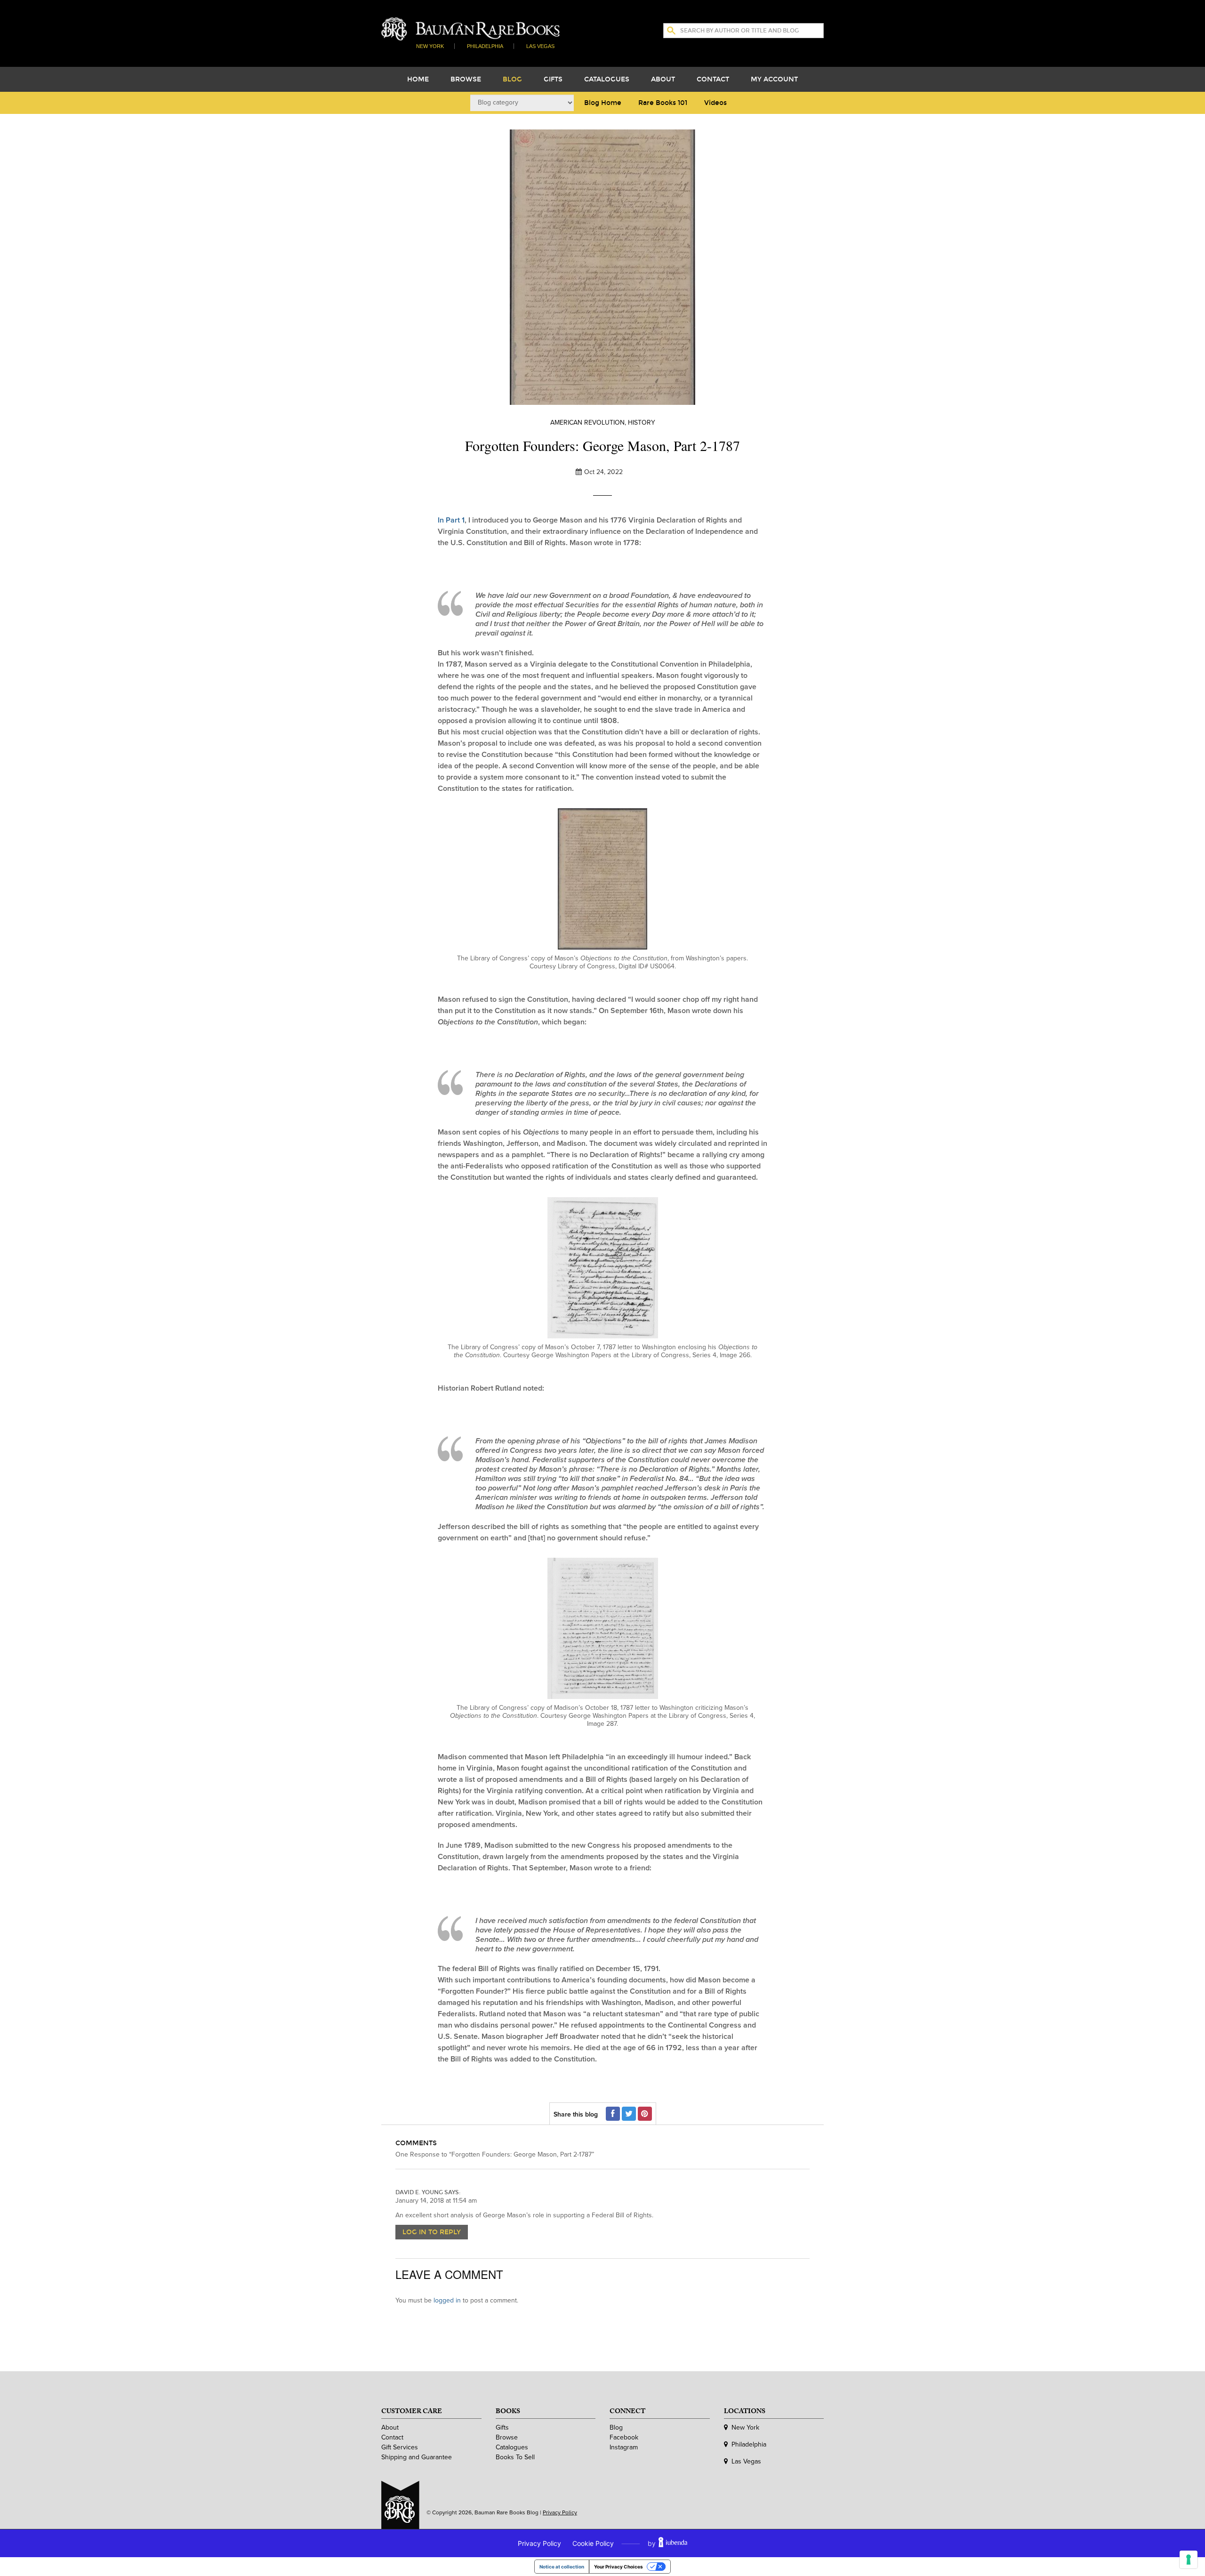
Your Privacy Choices (619, 2567)
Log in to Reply (432, 2232)
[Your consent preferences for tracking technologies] (1189, 2560)
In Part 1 (451, 520)
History (642, 423)
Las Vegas (540, 46)
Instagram (624, 2447)
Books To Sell (515, 2457)
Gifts (553, 79)
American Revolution (587, 423)
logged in (447, 2300)
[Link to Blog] (470, 28)
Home (418, 79)
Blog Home (603, 103)
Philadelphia (485, 46)
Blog (512, 79)
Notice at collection (562, 2567)
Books (508, 2413)
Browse (466, 79)
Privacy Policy (560, 2512)
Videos (715, 103)
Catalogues (607, 79)
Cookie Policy (593, 2543)
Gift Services (400, 2447)
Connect (627, 2413)
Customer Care (412, 2413)
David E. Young (419, 2192)
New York (430, 46)
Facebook (624, 2437)
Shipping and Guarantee (417, 2457)
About (663, 79)
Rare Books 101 (663, 103)
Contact (713, 79)
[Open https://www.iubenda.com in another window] (673, 2543)
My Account (774, 79)
